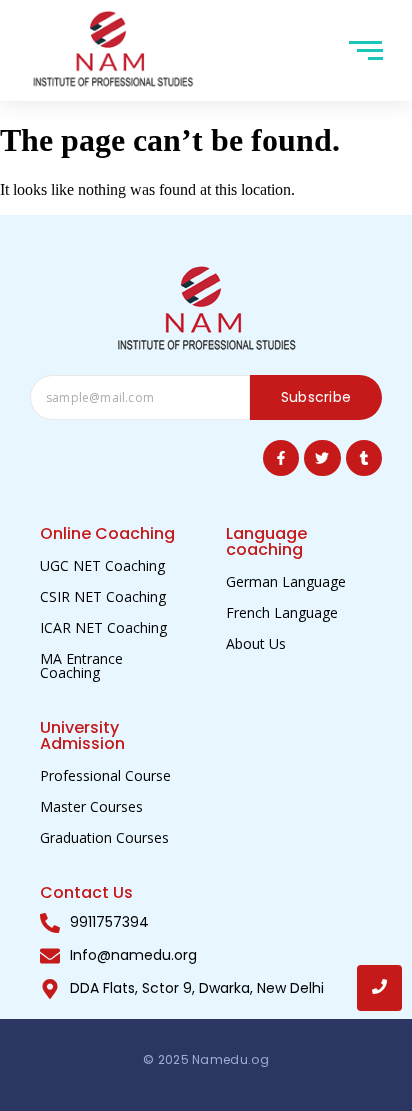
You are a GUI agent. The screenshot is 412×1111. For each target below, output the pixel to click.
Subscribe (316, 397)
